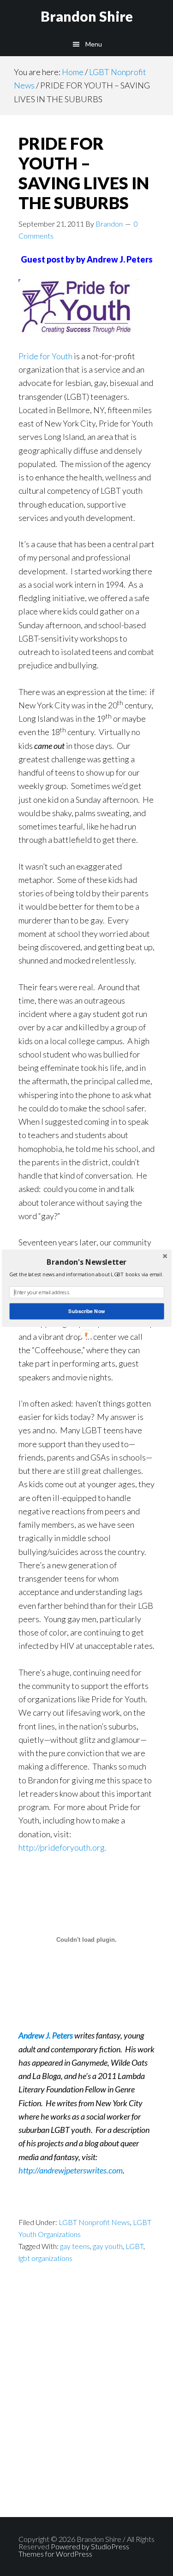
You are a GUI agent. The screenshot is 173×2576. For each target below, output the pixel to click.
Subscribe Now (86, 1311)
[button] (86, 1262)
